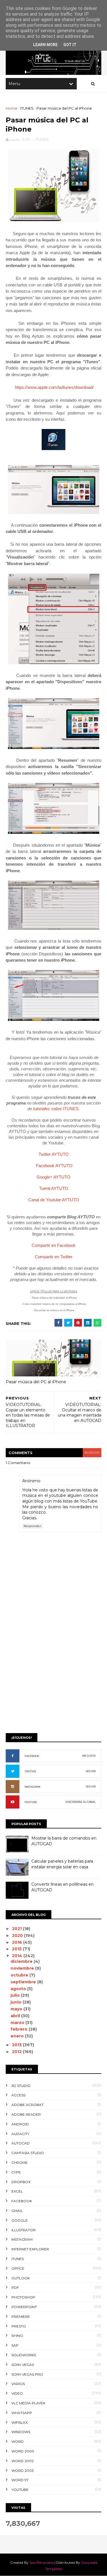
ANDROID (20, 2124)
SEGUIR (91, 1771)
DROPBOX (21, 2182)
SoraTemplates (42, 2562)
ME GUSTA (89, 1756)
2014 (18, 1956)
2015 (17, 1949)
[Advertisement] (53, 1671)
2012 (17, 2052)
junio (17, 2002)
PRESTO (19, 2326)
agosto (19, 1989)
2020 (18, 1935)
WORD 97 (20, 2480)
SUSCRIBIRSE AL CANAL (81, 1802)
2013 (17, 2045)
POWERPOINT (24, 2307)
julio (16, 1995)
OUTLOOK (21, 2278)
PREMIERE (21, 2317)
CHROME (20, 2163)
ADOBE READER (26, 2114)
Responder (33, 1526)
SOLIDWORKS (24, 2355)
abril (16, 2016)
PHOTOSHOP (23, 2297)
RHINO (17, 2336)
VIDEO (17, 2393)
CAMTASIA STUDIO (28, 2153)
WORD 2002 (23, 2461)
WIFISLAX (20, 2422)
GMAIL (17, 2211)
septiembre (24, 1982)
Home (12, 108)
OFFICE (18, 2268)
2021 (17, 1929)
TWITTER (30, 1771)
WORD (18, 2441)
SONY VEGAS (23, 2365)
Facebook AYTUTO (54, 1166)
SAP (15, 2345)
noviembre (23, 1968)
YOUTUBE (31, 1802)
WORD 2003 (23, 2471)
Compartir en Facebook (54, 1245)
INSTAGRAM (32, 1787)
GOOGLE (20, 2220)
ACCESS (18, 2095)
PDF (15, 2287)
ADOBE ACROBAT (28, 2105)
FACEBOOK (32, 1756)
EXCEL (17, 2191)
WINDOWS (21, 2432)
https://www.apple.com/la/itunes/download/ (54, 387)
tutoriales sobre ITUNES (56, 1109)
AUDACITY (20, 2134)
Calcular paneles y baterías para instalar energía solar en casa (62, 1864)
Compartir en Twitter (54, 1257)
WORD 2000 (23, 2451)
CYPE (16, 2172)
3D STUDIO (21, 2086)
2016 (18, 1942)
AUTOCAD (21, 2143)
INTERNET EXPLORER (30, 2249)
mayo (17, 2009)
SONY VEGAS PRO (27, 2374)
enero (18, 2036)
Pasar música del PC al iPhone (36, 1382)
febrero (20, 2029)
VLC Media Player (28, 2403)
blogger (92, 1453)
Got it (70, 45)
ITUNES (27, 108)
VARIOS (18, 2384)
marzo (18, 2023)
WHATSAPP (22, 2413)
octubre (20, 1975)
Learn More (45, 45)
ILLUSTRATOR (24, 2230)
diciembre (22, 1961)
